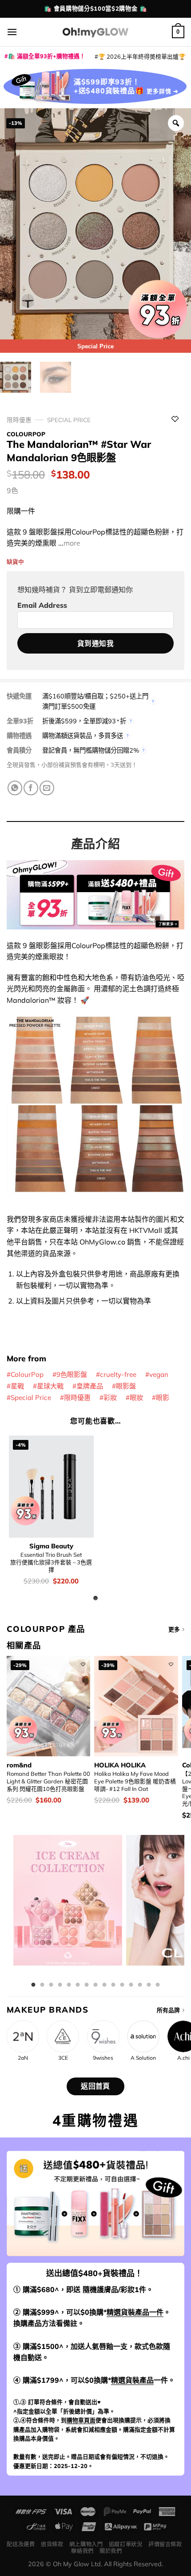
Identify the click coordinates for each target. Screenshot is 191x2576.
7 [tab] (87, 1985)
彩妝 (110, 1398)
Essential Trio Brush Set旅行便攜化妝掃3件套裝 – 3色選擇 (51, 1562)
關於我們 (111, 2551)
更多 (174, 1629)
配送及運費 (21, 2544)
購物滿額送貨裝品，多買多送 (83, 736)
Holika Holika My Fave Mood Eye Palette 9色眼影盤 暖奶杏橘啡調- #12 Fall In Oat (135, 1781)
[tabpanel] (68, 1907)
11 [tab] (122, 1985)
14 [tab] (149, 1985)
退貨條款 (52, 2544)
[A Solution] (143, 2036)
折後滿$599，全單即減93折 (84, 721)
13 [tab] (140, 1985)
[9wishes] (103, 2036)
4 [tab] (60, 1985)
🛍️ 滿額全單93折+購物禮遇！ (47, 56)
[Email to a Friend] (47, 788)
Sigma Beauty (51, 1546)
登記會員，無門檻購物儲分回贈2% (91, 750)
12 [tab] (131, 1985)
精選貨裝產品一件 (135, 2312)
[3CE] (63, 2036)
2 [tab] (42, 1985)
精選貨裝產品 (132, 2380)
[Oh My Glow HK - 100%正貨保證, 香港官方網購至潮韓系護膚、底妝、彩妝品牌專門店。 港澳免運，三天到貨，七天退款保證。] (95, 32)
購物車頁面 (81, 2420)
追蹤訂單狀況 (126, 2544)
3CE (63, 2058)
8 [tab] (95, 1985)
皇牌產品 (90, 1386)
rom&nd (19, 1765)
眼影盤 (126, 1386)
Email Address (42, 605)
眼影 (163, 1398)
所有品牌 (168, 2010)
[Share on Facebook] (31, 788)
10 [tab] (113, 1985)
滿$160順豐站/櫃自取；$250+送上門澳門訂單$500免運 (95, 701)
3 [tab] (51, 1985)
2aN (23, 2058)
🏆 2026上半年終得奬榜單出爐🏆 (142, 56)
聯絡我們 (82, 2551)
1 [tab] (33, 1985)
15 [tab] (158, 1985)
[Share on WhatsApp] (15, 788)
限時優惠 (19, 420)
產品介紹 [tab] (95, 844)
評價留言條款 (165, 2544)
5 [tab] (69, 1985)
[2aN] (23, 2036)
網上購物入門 (86, 2544)
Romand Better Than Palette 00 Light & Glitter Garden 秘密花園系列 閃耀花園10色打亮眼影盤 (48, 1781)
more (72, 543)
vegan (159, 1374)
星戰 (17, 1386)
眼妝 (136, 1398)
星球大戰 (50, 1386)
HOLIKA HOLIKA (120, 1765)
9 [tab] (104, 1985)
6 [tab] (78, 1985)
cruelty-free (118, 1374)
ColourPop (26, 434)
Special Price (69, 420)
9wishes (103, 2058)
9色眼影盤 (72, 1374)
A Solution (143, 2058)
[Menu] (12, 32)
